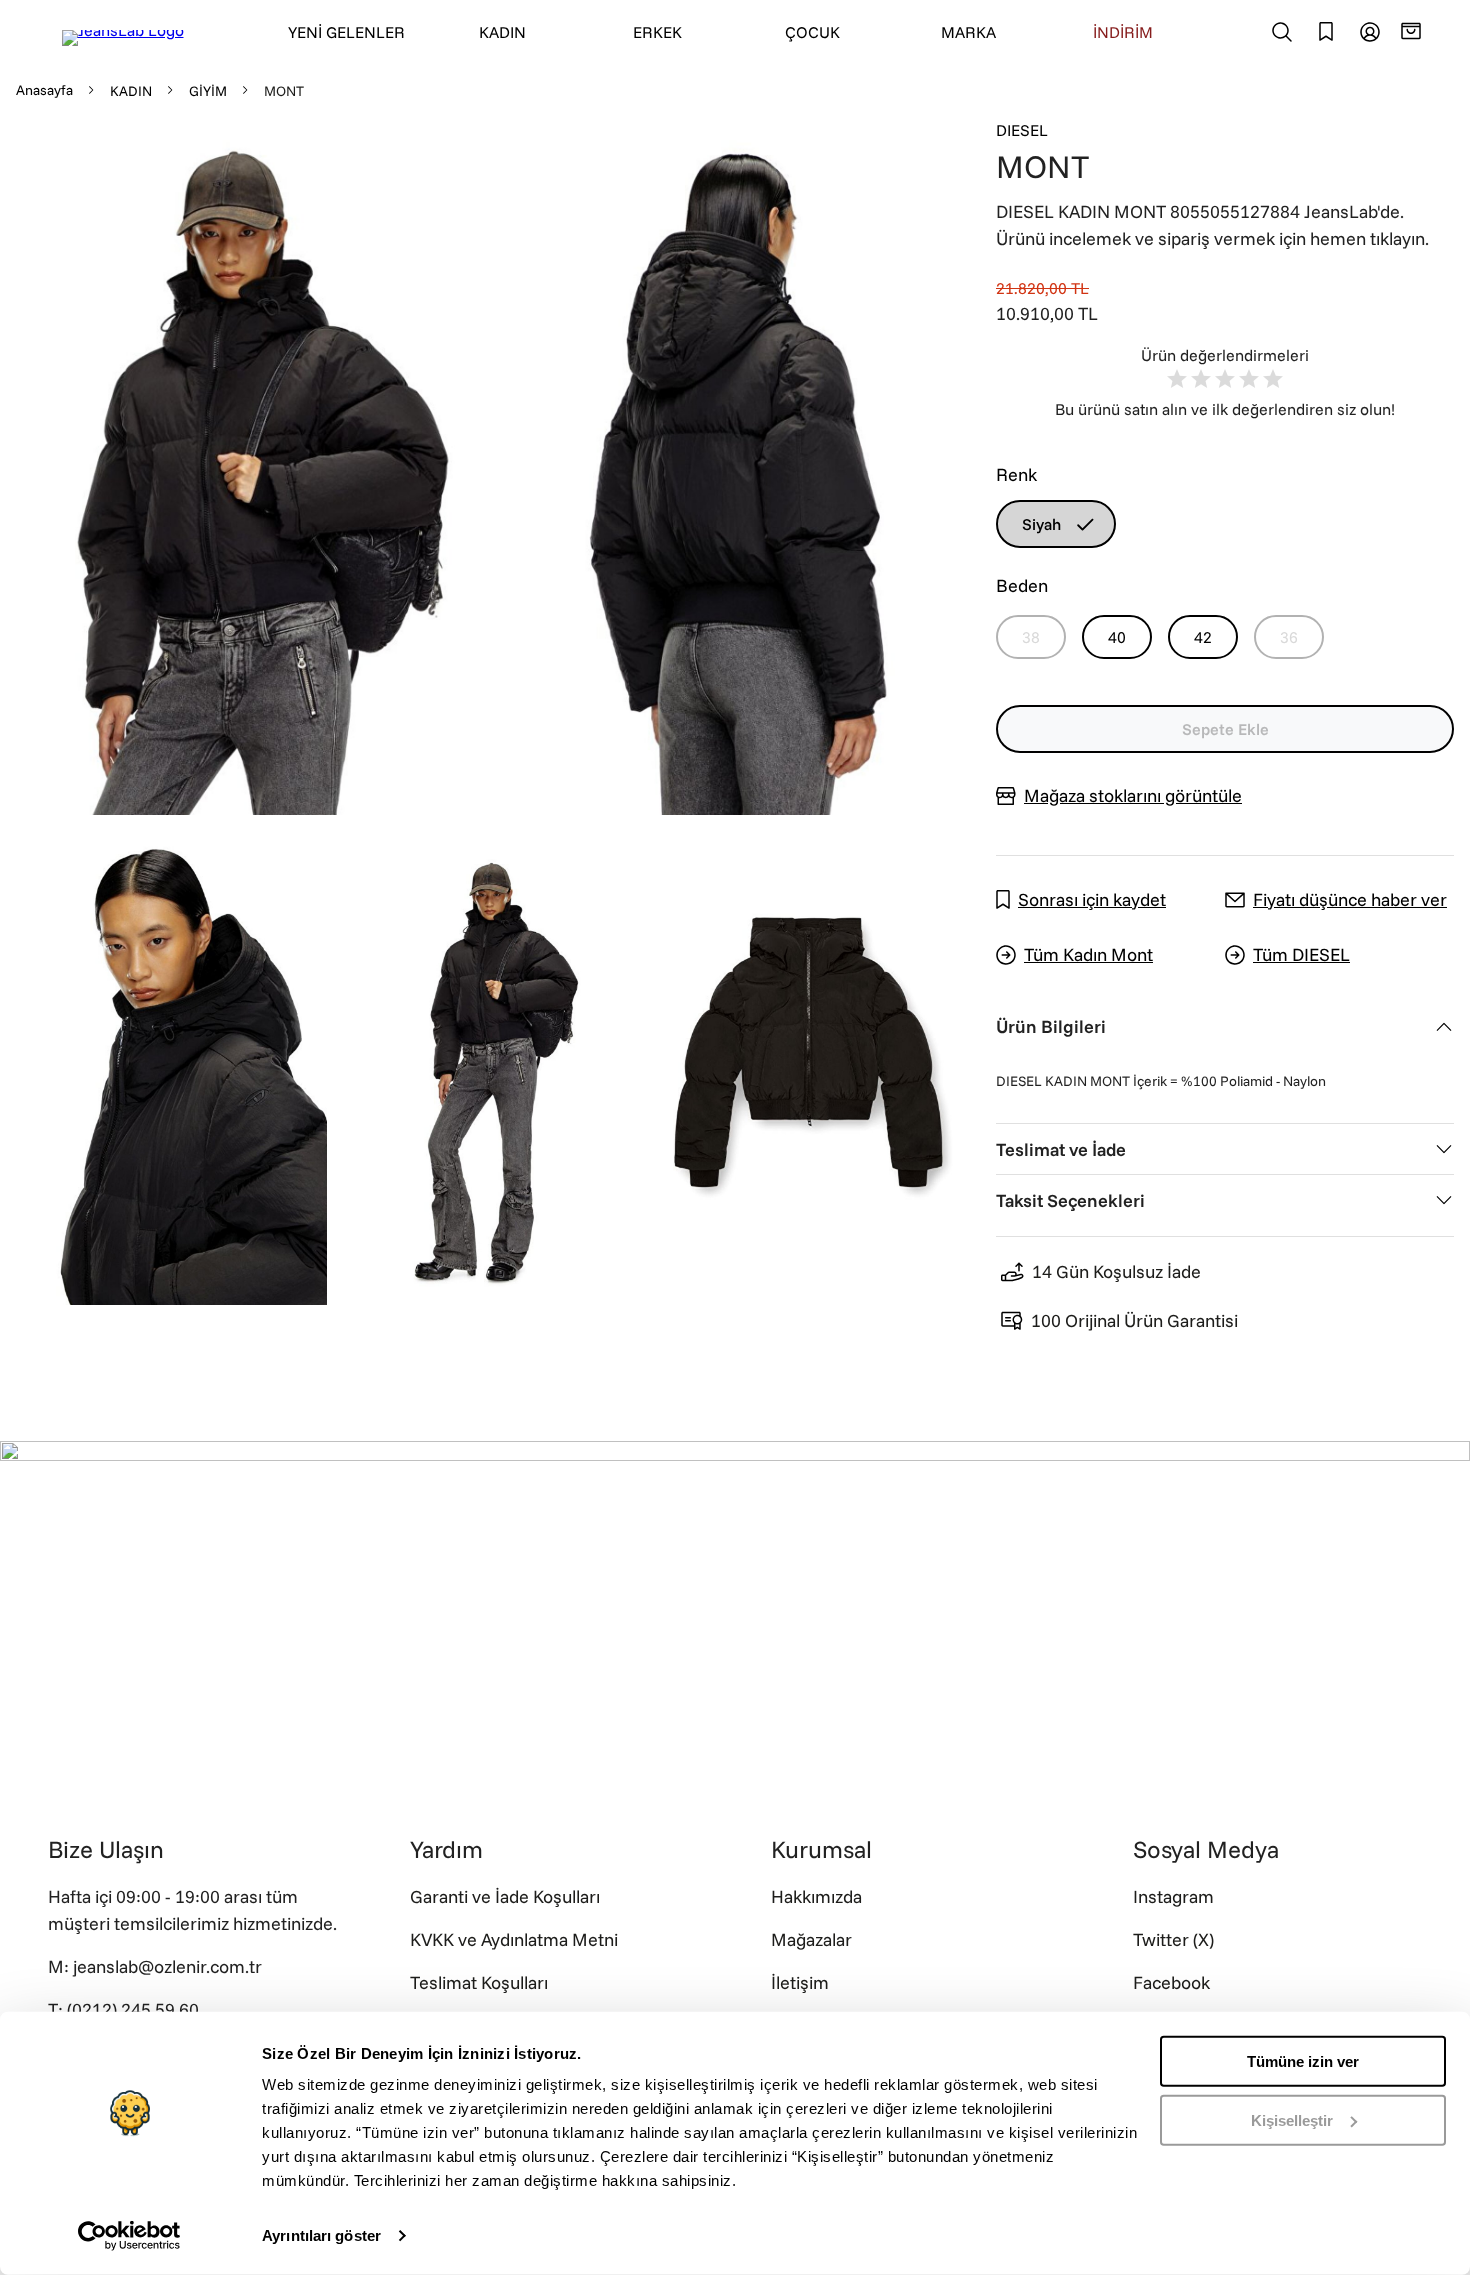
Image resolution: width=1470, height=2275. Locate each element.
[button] (246, 466)
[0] (1414, 31)
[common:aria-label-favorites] (1370, 32)
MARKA (968, 32)
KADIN (502, 32)
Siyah (1041, 524)
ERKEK (657, 32)
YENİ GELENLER (346, 32)
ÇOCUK (812, 32)
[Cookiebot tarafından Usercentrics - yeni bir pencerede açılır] (129, 2236)
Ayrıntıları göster (321, 2235)
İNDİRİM (1123, 32)
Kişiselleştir (1292, 2119)
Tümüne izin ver (1303, 2061)
